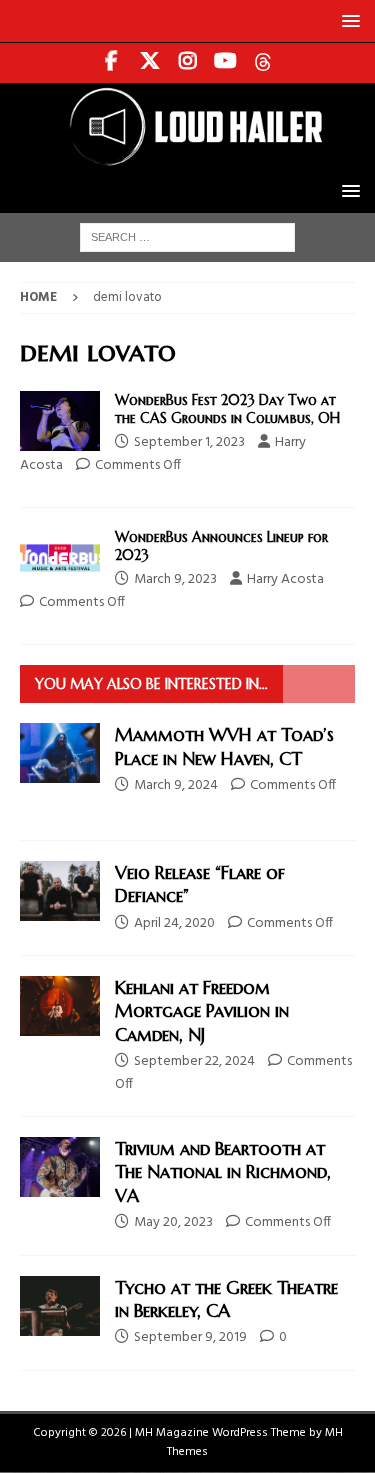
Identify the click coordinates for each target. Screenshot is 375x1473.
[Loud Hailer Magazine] (187, 157)
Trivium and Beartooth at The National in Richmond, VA (223, 1172)
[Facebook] (111, 63)
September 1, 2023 (189, 442)
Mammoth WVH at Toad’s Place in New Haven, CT (224, 746)
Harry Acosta (285, 579)
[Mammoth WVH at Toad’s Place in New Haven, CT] (60, 753)
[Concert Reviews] (60, 421)
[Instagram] (187, 63)
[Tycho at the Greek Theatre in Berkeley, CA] (60, 1306)
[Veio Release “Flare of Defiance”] (60, 891)
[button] (347, 20)
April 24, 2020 (174, 923)
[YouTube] (225, 63)
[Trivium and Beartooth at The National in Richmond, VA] (60, 1167)
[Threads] (263, 63)
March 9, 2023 (175, 579)
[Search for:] (187, 237)
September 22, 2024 (194, 1061)
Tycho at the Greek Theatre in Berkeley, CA (226, 1299)
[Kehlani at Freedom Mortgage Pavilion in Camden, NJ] (60, 1006)
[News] (60, 558)
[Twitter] (149, 63)
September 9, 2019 (190, 1337)
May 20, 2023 (173, 1222)
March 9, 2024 (176, 785)
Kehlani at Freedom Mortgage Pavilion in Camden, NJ (202, 1011)
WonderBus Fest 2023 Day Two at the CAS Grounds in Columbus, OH (227, 409)
